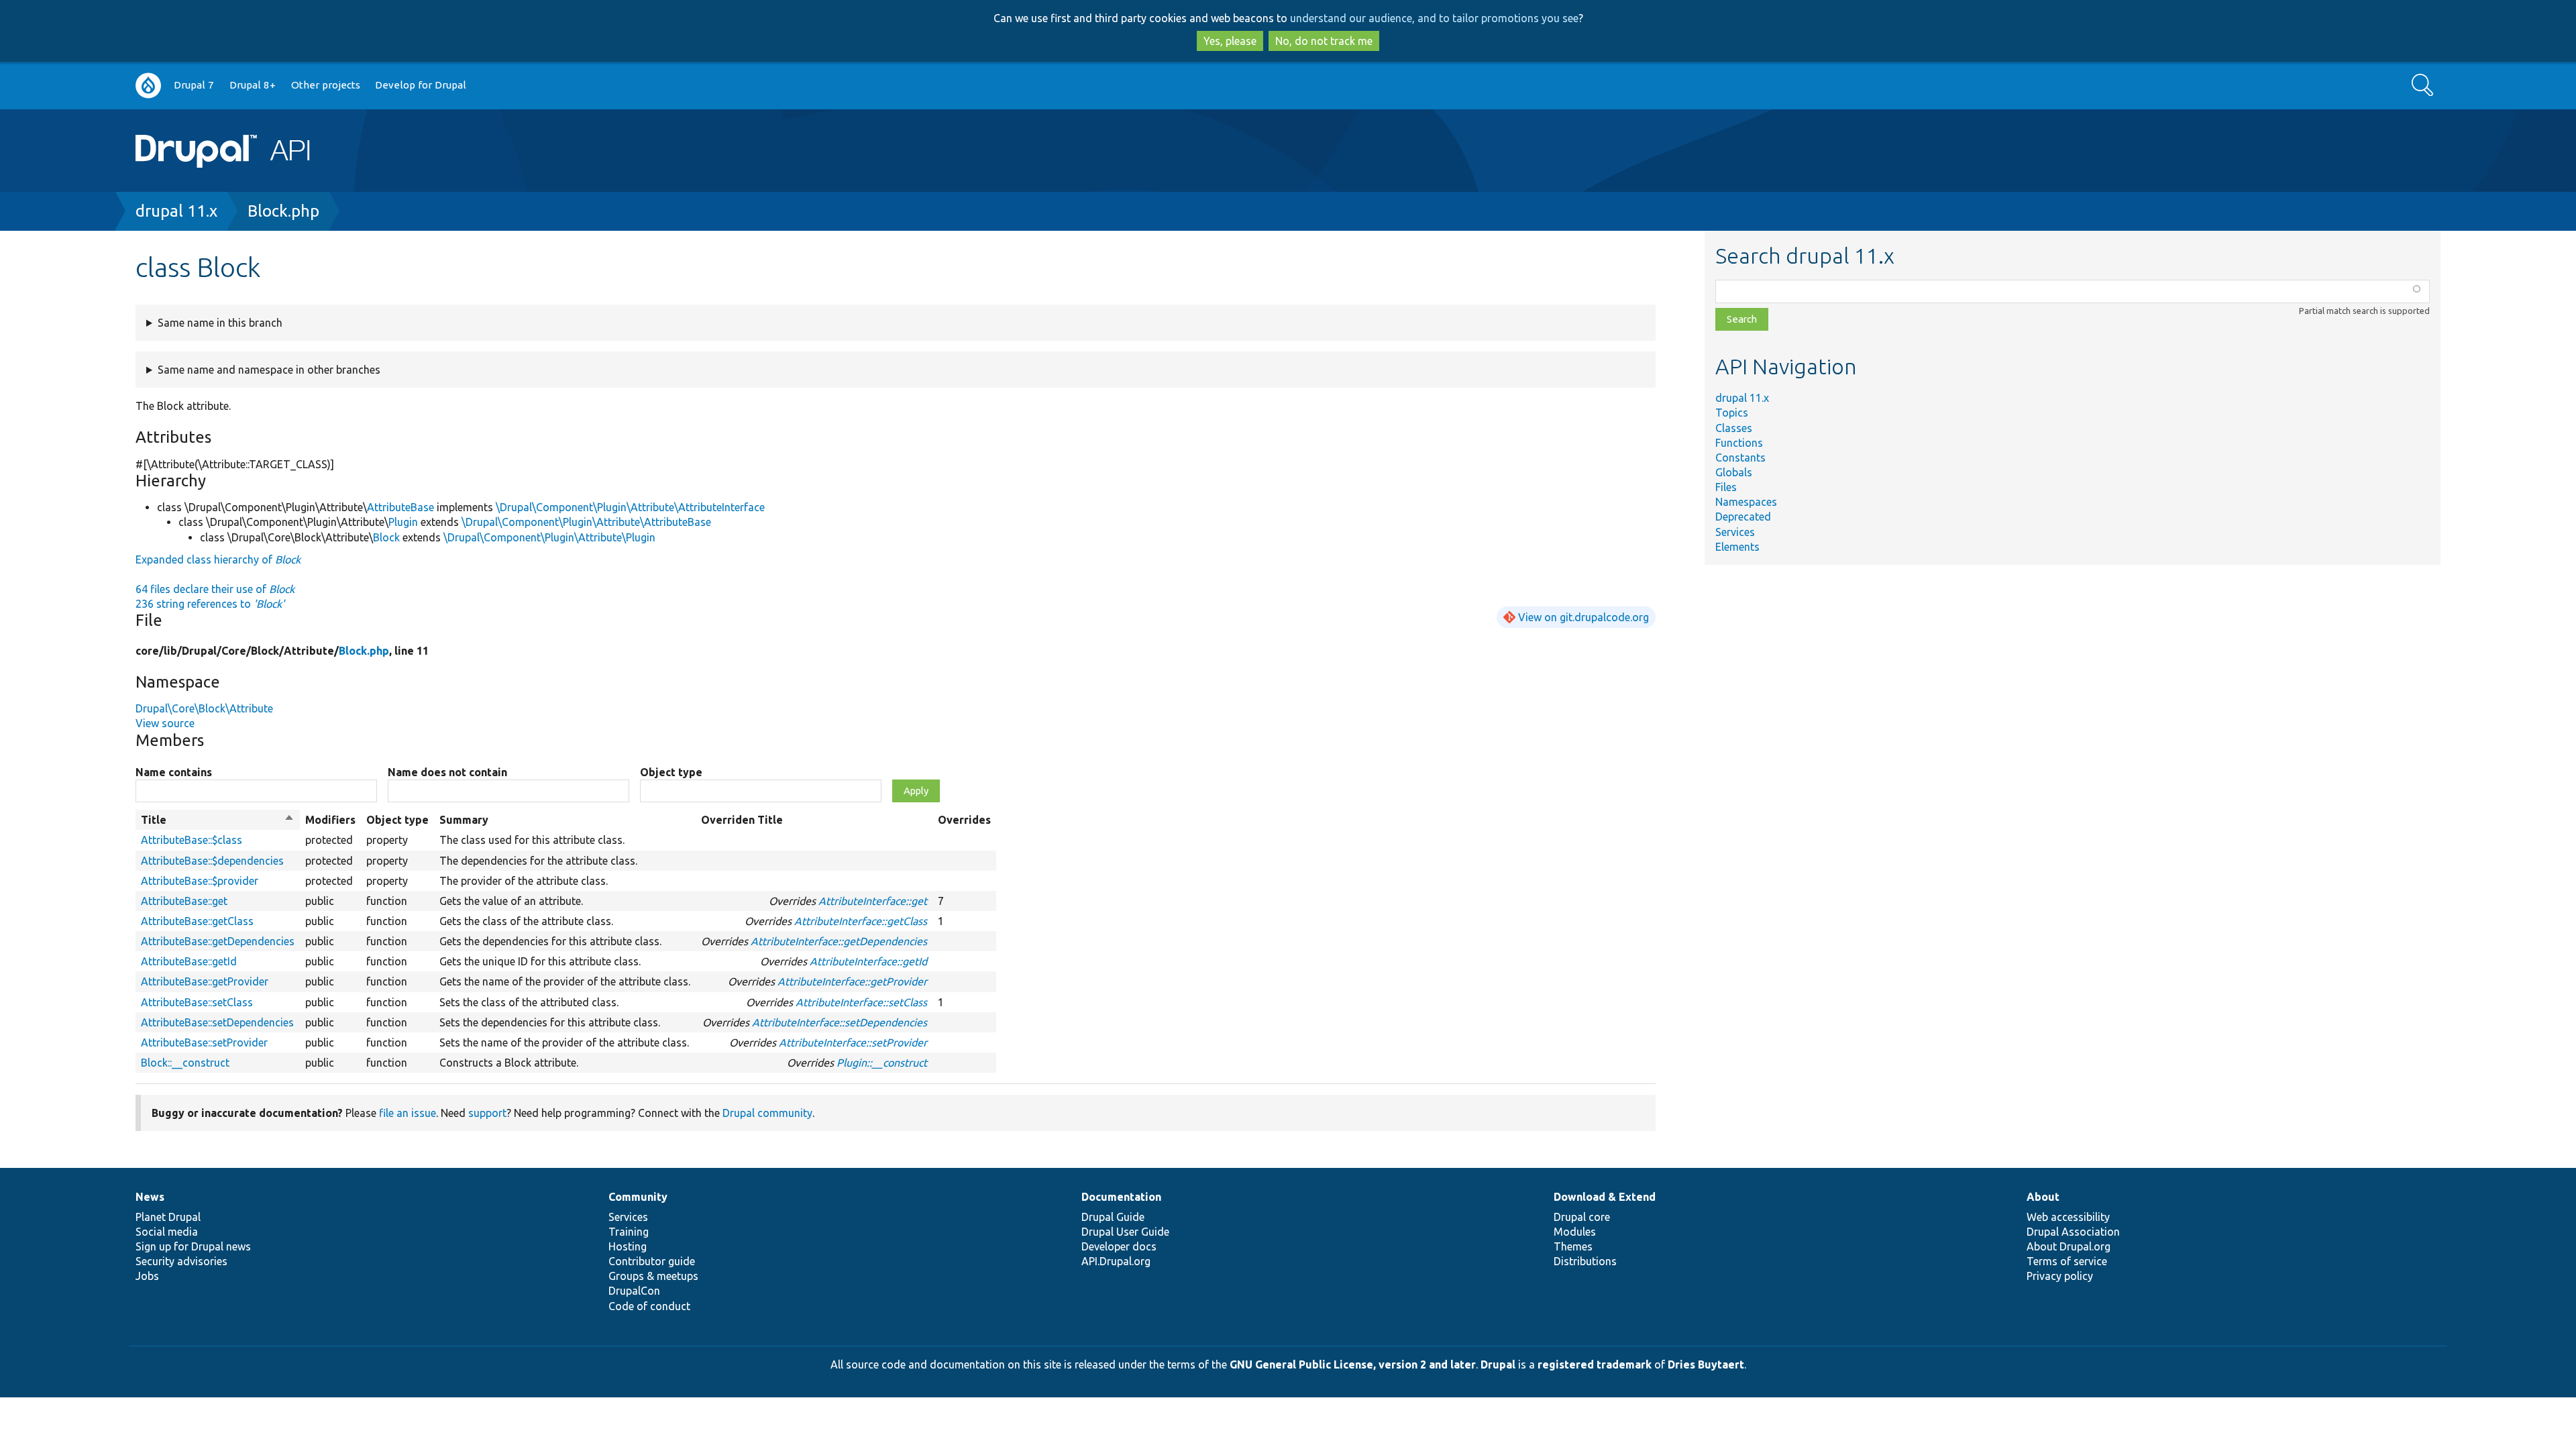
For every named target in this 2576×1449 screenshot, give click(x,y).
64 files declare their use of (215, 589)
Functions (1739, 443)
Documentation (1121, 1197)
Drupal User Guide (1125, 1232)
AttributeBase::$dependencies (212, 861)
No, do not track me (1324, 41)
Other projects (326, 85)
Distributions (1585, 1261)
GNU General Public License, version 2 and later (1353, 1364)
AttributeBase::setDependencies (217, 1022)
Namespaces (1746, 502)
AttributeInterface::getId (868, 961)
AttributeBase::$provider (200, 881)
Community (638, 1197)
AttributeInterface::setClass (861, 1002)
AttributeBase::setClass (197, 1002)
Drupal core (1582, 1217)
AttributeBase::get (184, 901)
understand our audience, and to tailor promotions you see (1434, 18)
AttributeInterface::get (873, 901)
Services (1735, 532)
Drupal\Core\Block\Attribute (204, 708)
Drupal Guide (1113, 1217)
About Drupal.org (2069, 1246)
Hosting (628, 1246)
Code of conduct (649, 1306)
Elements (1737, 547)
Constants (1740, 458)
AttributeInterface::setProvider (853, 1042)
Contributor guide (652, 1261)
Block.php (283, 211)
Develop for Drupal (421, 85)
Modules (1575, 1232)
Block (386, 537)
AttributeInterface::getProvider (852, 981)
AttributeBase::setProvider (204, 1042)
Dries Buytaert (1706, 1364)
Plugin (403, 522)
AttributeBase (400, 507)
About (2043, 1197)
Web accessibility (2068, 1217)
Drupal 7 (194, 85)
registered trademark (1595, 1364)
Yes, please (1230, 41)
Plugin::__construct (882, 1063)
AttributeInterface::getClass (861, 921)
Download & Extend (1605, 1197)
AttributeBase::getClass (197, 921)
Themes (1573, 1246)
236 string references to (210, 604)
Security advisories (181, 1261)
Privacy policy (2060, 1276)
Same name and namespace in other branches (269, 370)
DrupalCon (634, 1291)
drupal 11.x (176, 211)
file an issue (408, 1113)
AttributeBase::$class (192, 840)
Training (629, 1232)
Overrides (964, 820)
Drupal (1498, 1364)
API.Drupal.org (1116, 1261)
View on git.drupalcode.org (1584, 617)
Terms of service (2067, 1261)
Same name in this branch (220, 323)
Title (218, 820)
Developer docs (1119, 1246)
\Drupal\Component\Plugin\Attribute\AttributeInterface (630, 507)
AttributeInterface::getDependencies (839, 941)
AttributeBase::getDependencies (218, 941)
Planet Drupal (168, 1217)
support (487, 1113)
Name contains (174, 772)
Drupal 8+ (253, 85)
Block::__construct (185, 1063)
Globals (1734, 472)
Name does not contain (447, 772)
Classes (1734, 428)
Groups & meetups (653, 1276)
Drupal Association (2073, 1232)
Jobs (147, 1276)
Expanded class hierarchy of (218, 559)
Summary (464, 820)
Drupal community (767, 1113)
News (150, 1197)
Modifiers (330, 820)
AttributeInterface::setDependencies (840, 1022)
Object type (671, 772)
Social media (167, 1232)
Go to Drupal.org (148, 86)
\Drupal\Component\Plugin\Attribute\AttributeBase (586, 522)
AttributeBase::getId (189, 961)
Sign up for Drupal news (193, 1246)
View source (165, 723)
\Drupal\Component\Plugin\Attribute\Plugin (549, 537)
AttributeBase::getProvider (205, 981)
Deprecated (1743, 517)
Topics (1732, 413)
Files (1726, 487)
